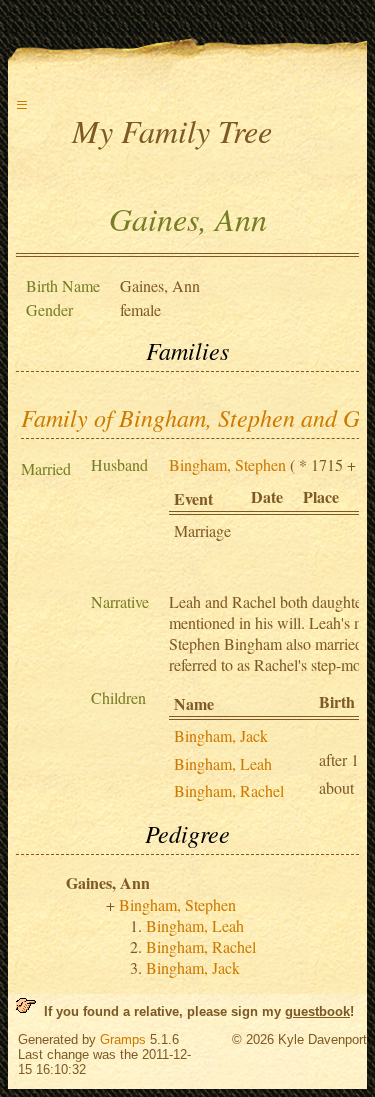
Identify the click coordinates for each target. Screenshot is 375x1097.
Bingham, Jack (221, 735)
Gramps (123, 1039)
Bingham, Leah (223, 763)
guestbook (317, 1011)
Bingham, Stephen (227, 464)
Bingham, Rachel (229, 790)
